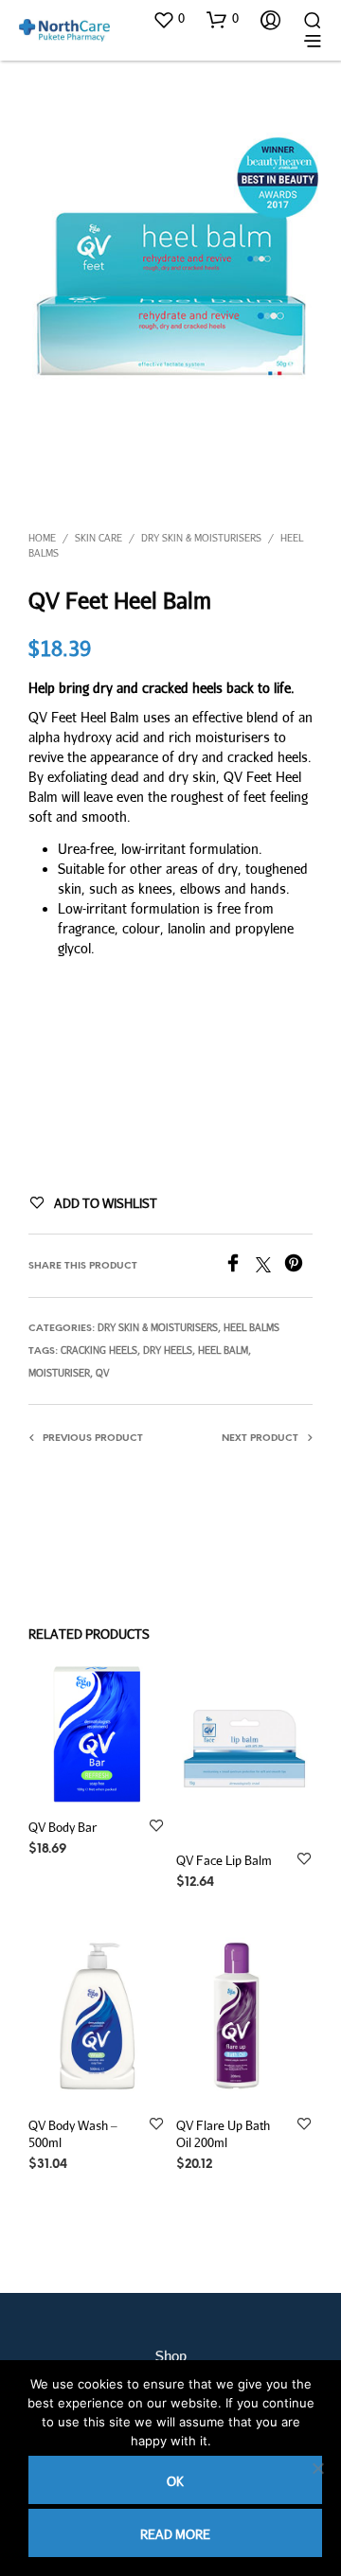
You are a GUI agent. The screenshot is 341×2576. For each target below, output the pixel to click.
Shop (171, 2355)
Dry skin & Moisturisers (201, 538)
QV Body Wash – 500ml (73, 2134)
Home (42, 538)
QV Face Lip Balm (224, 1859)
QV (102, 1373)
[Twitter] (270, 1266)
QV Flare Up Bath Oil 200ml (223, 2134)
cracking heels (99, 1350)
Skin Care (99, 538)
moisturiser (59, 1373)
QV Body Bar (63, 1827)
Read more (175, 2534)
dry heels (168, 1350)
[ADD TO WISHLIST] (156, 1827)
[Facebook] (240, 1266)
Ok (175, 2481)
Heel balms (251, 1327)
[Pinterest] (298, 1266)
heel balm (223, 1350)
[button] (169, 19)
